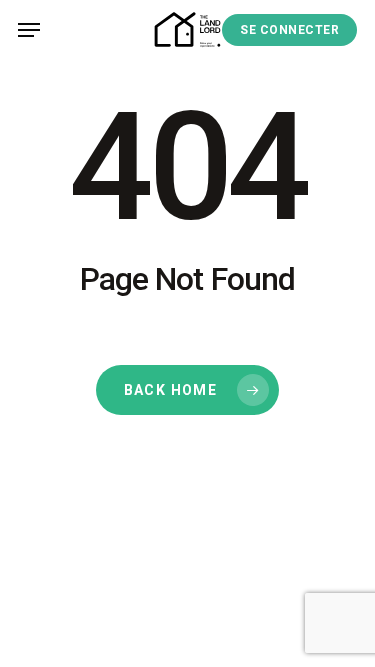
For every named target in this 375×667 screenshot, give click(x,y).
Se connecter (289, 30)
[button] (29, 30)
